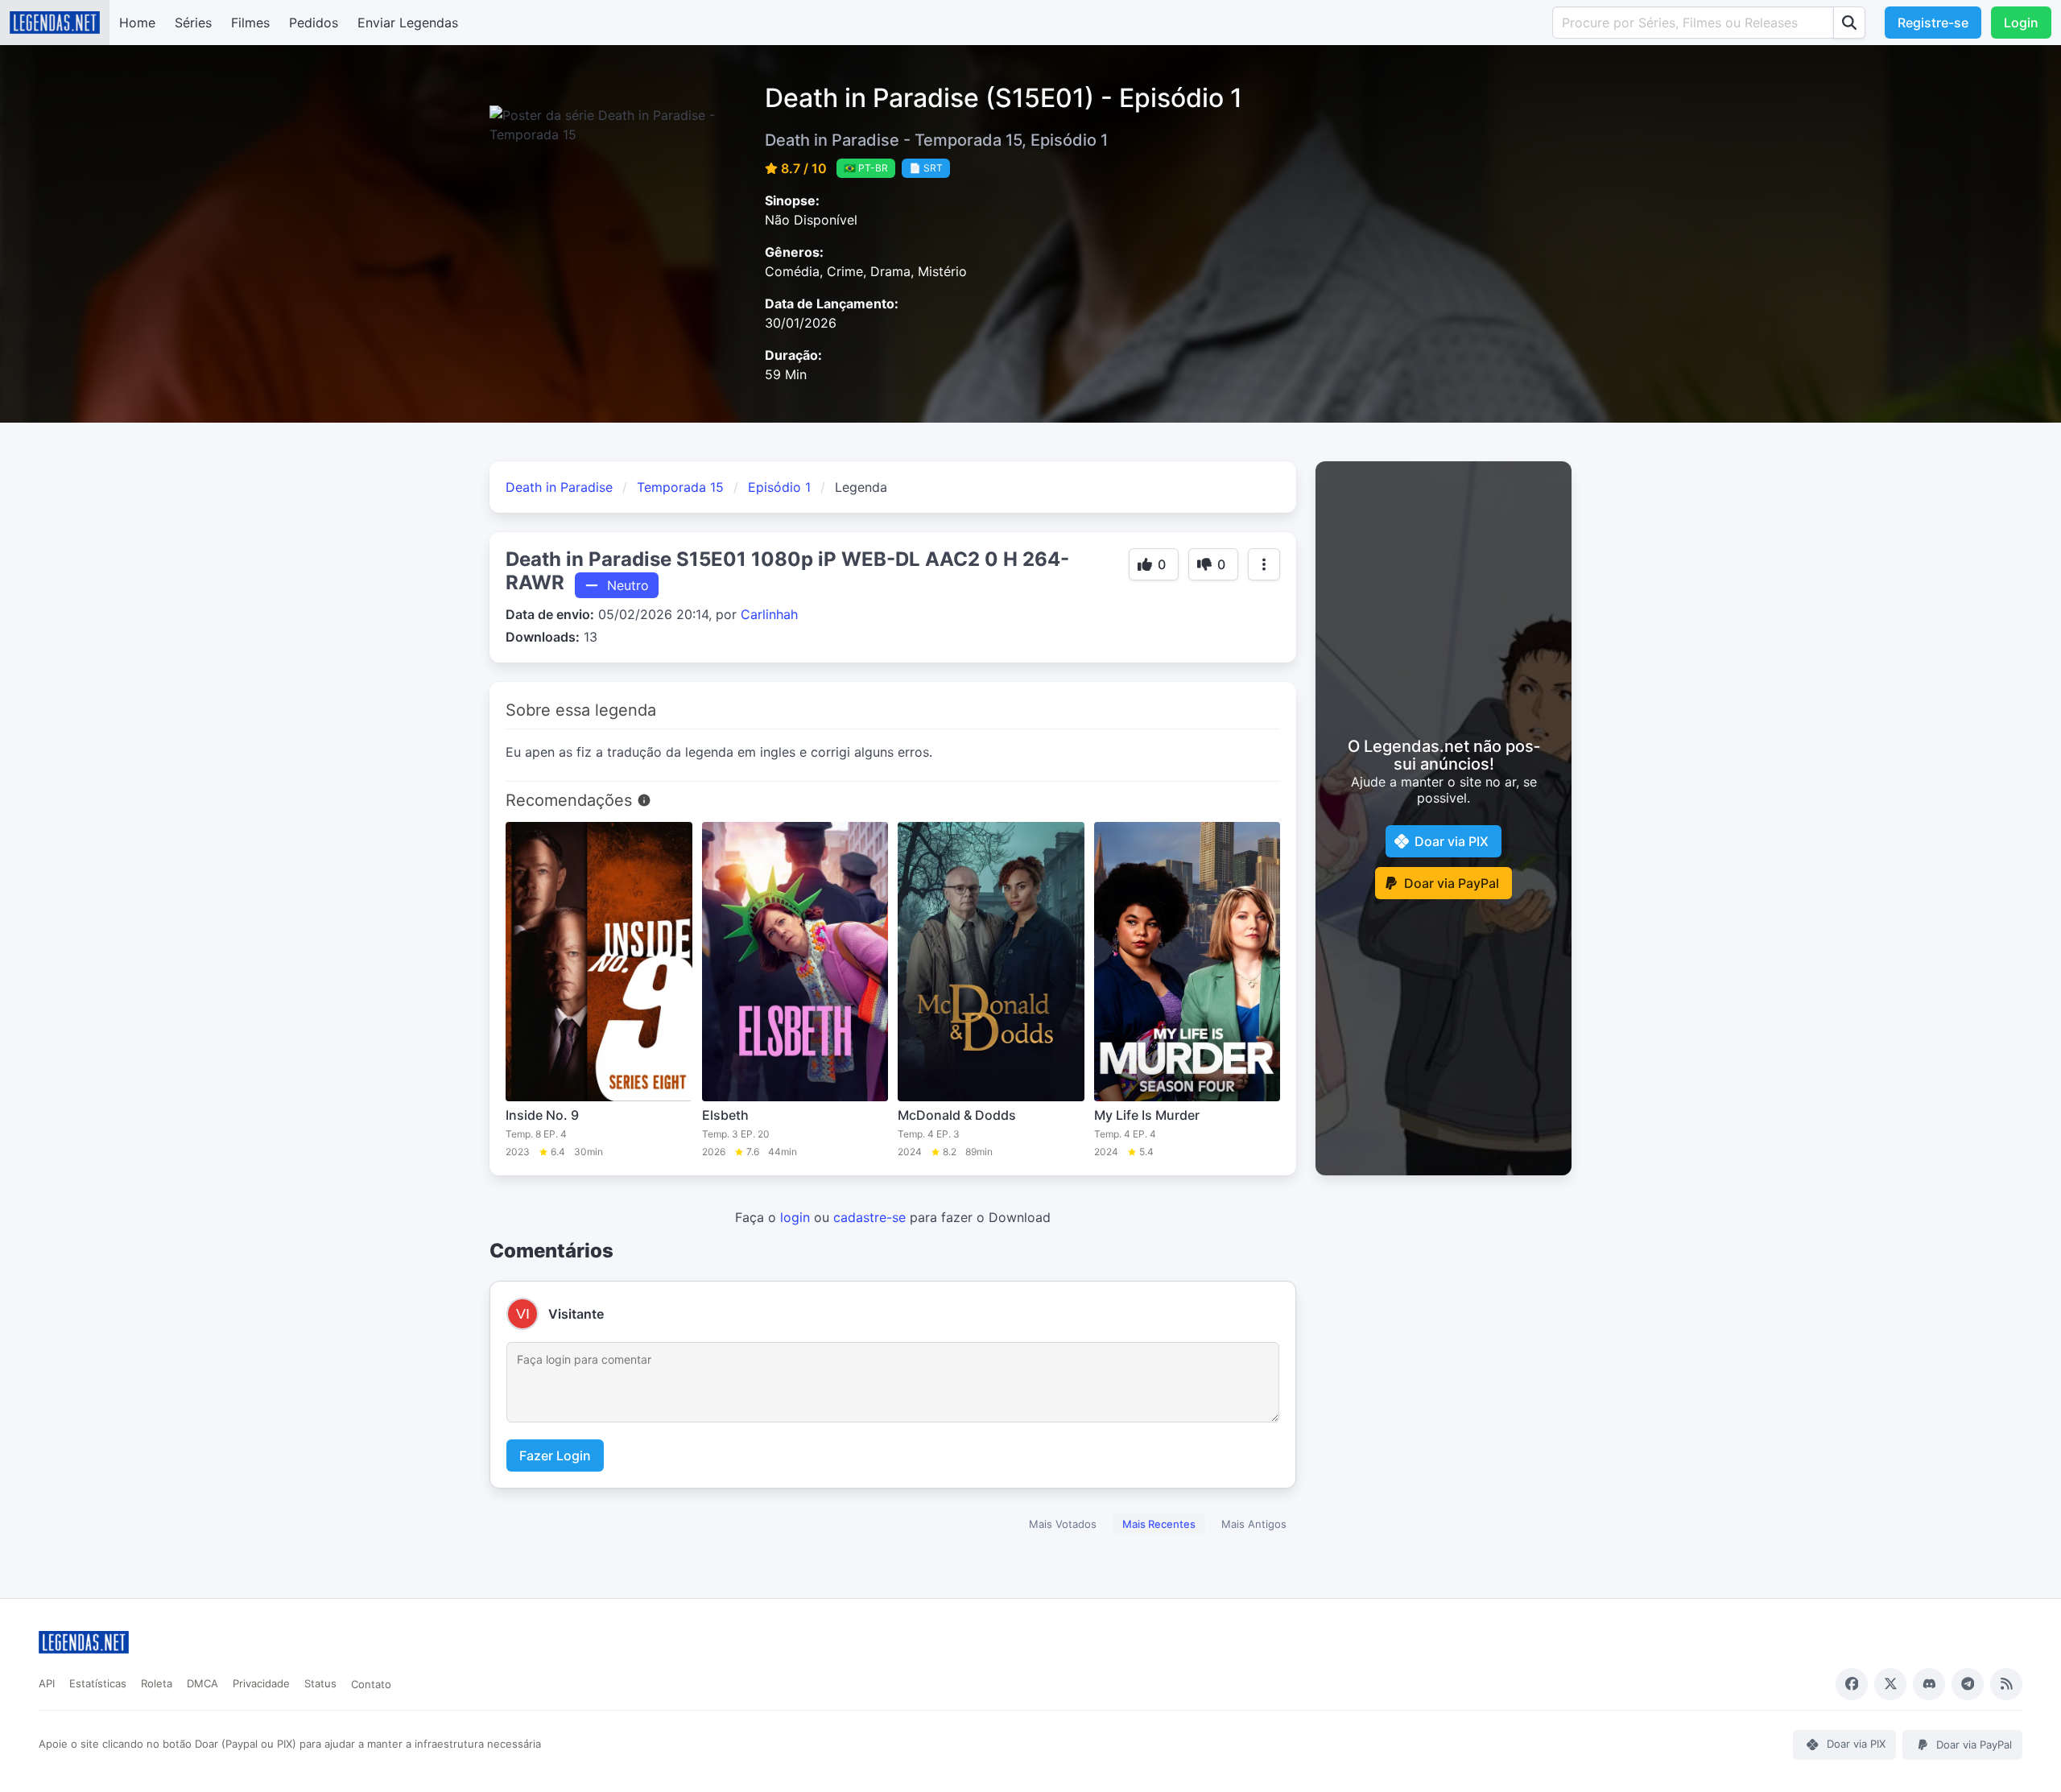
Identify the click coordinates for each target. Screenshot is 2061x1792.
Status (320, 1683)
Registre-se (1933, 23)
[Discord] (1929, 1684)
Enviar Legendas (408, 23)
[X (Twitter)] (1890, 1684)
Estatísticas (98, 1683)
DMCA (202, 1683)
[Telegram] (1968, 1684)
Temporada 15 (680, 487)
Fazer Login (555, 1455)
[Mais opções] (1264, 564)
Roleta (157, 1683)
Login (2021, 23)
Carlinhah (769, 614)
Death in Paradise (559, 487)
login (795, 1217)
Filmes (250, 23)
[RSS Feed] (2006, 1684)
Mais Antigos (1254, 1524)
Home (137, 23)
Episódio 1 (779, 487)
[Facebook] (1852, 1684)
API (47, 1683)
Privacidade (261, 1683)
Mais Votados (1063, 1524)
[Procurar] (1849, 23)
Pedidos (314, 23)
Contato (371, 1684)
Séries (193, 23)
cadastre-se (869, 1217)
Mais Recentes (1159, 1524)
